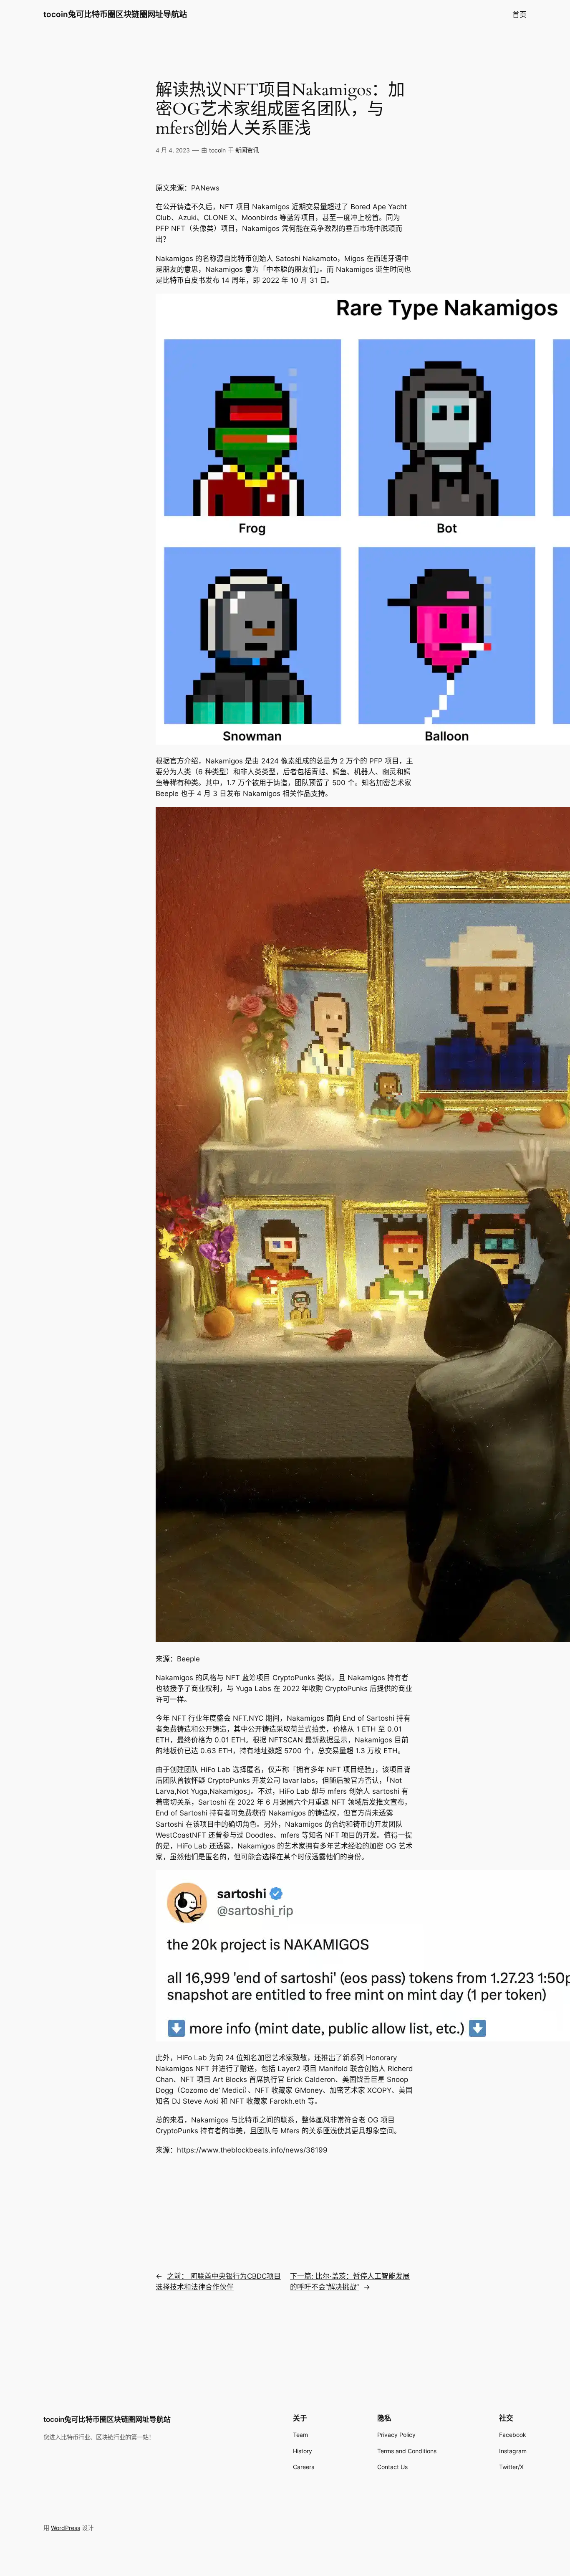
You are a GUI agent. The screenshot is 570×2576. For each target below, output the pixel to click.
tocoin (217, 150)
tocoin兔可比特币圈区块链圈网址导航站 (115, 14)
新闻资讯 (247, 150)
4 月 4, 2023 (173, 150)
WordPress (66, 2528)
